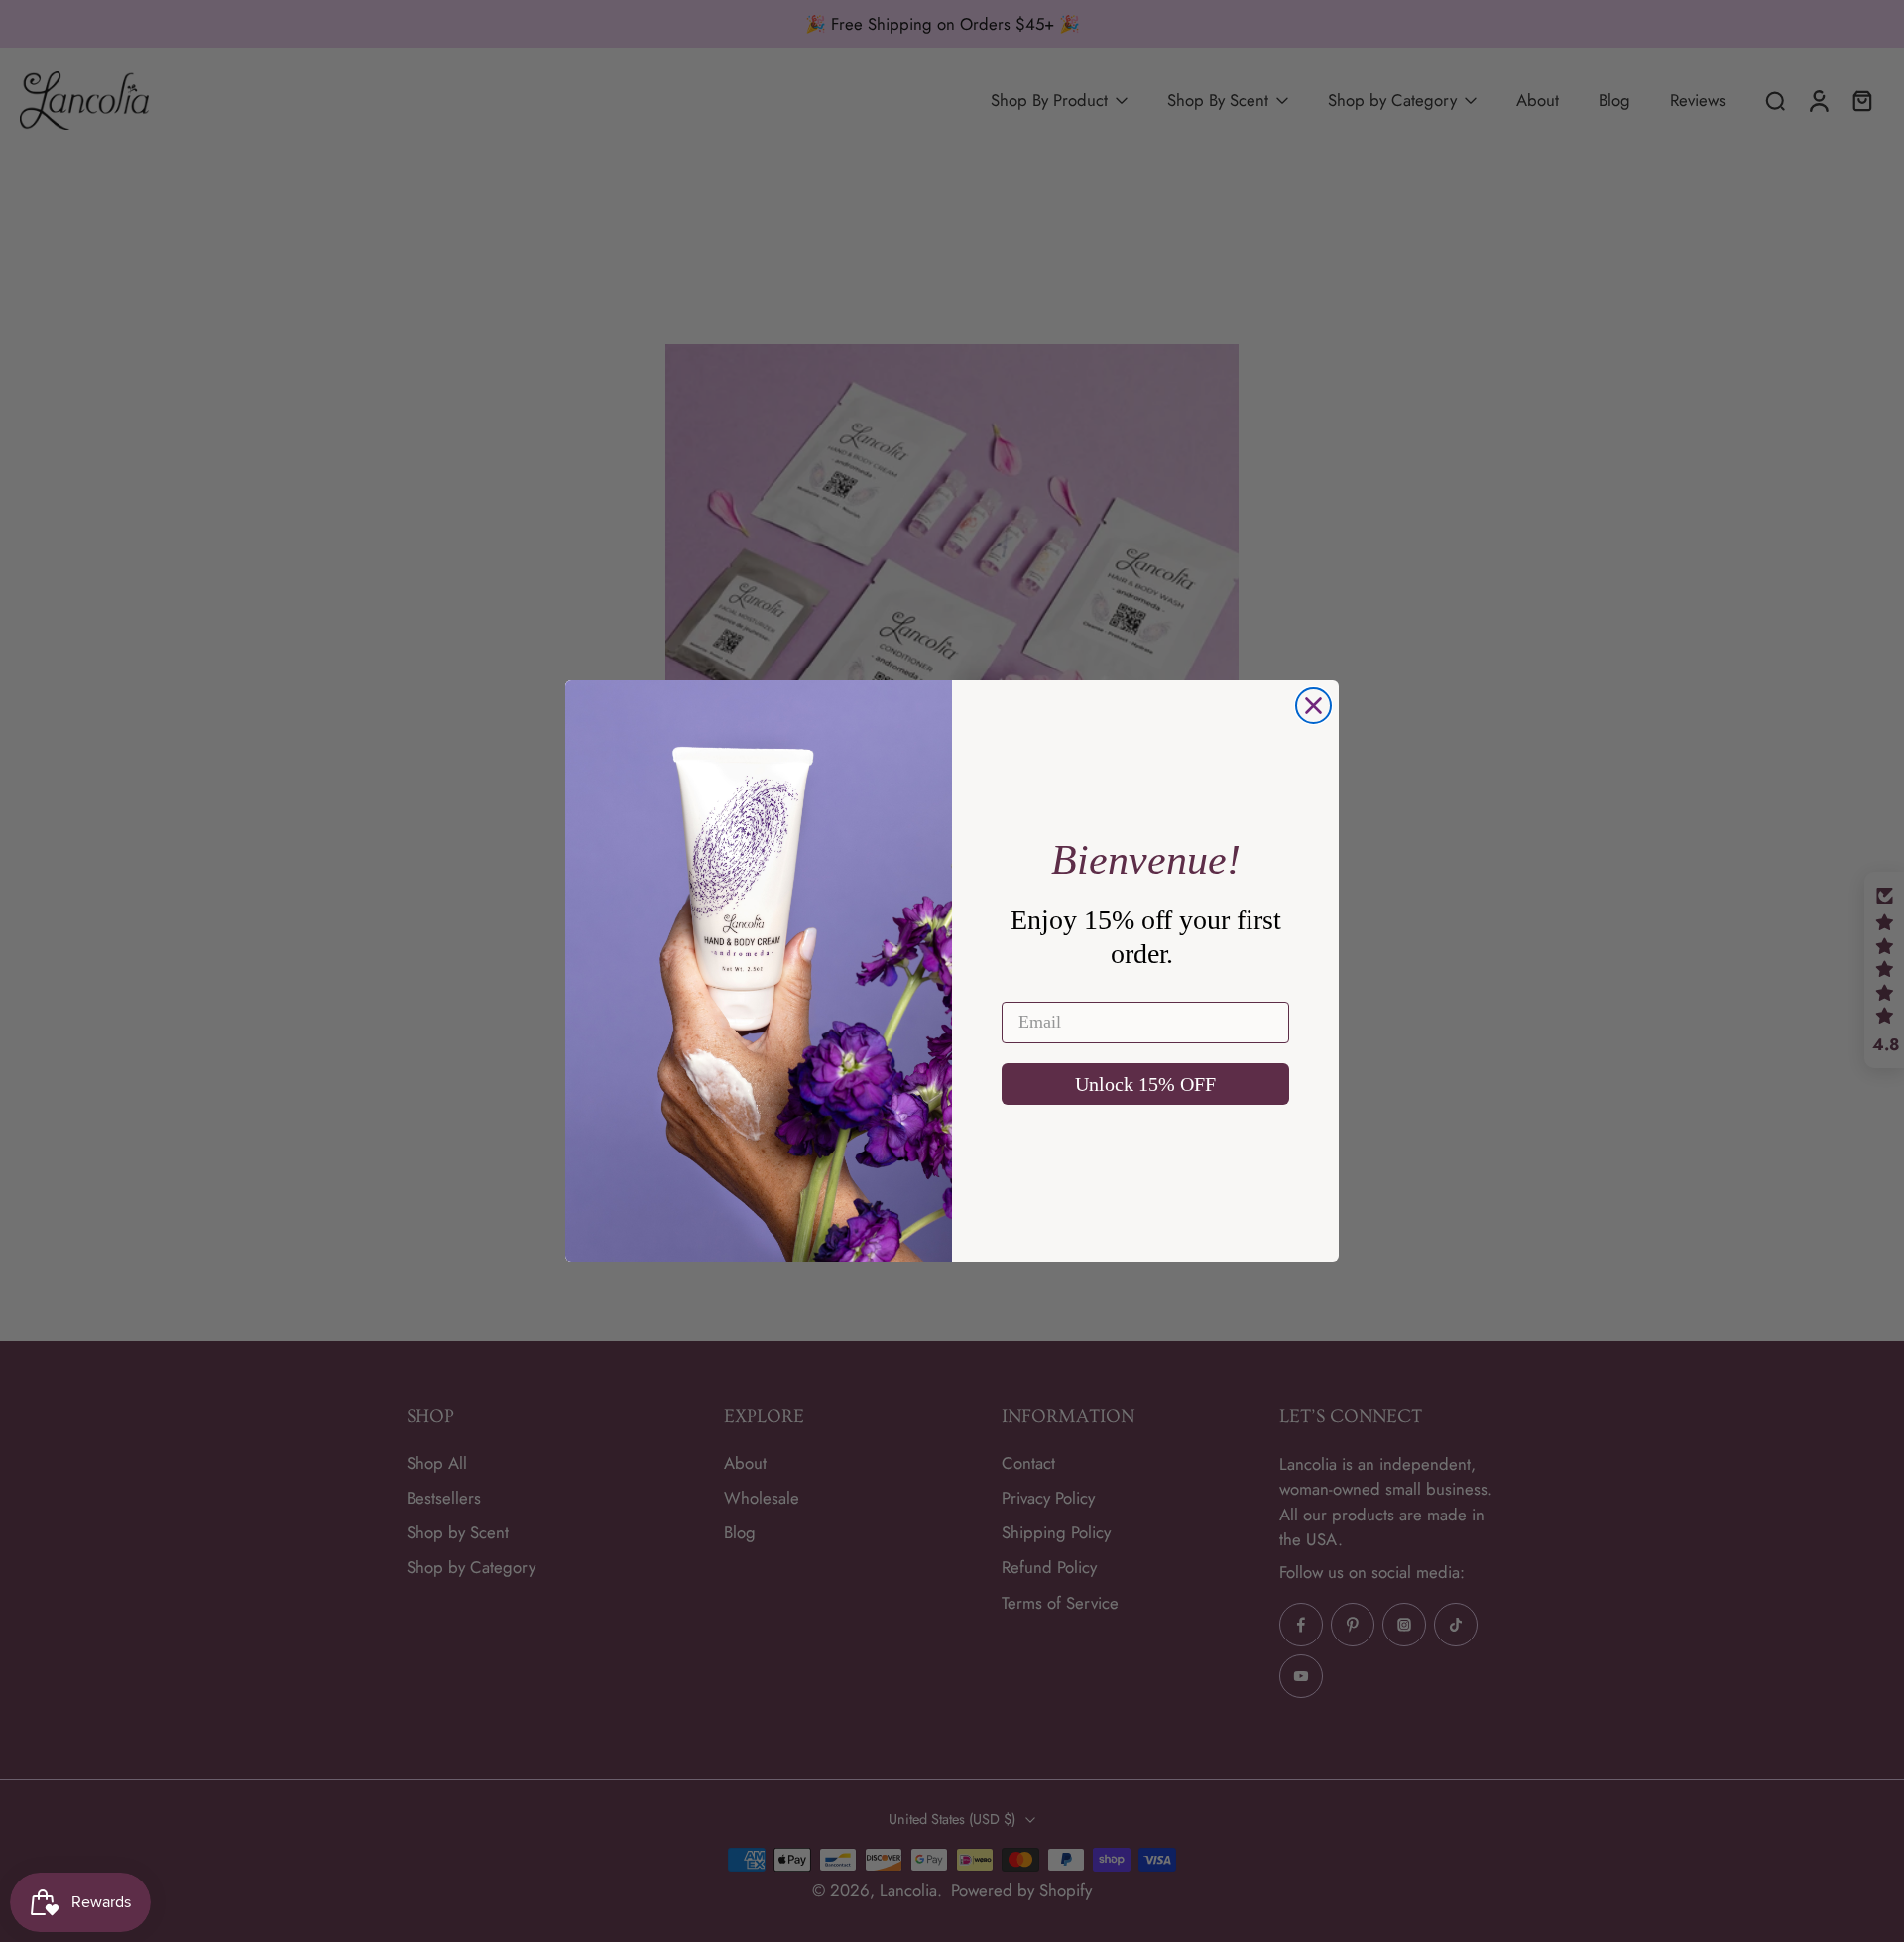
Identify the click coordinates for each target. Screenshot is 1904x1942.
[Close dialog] (1313, 706)
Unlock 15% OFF (1145, 1084)
